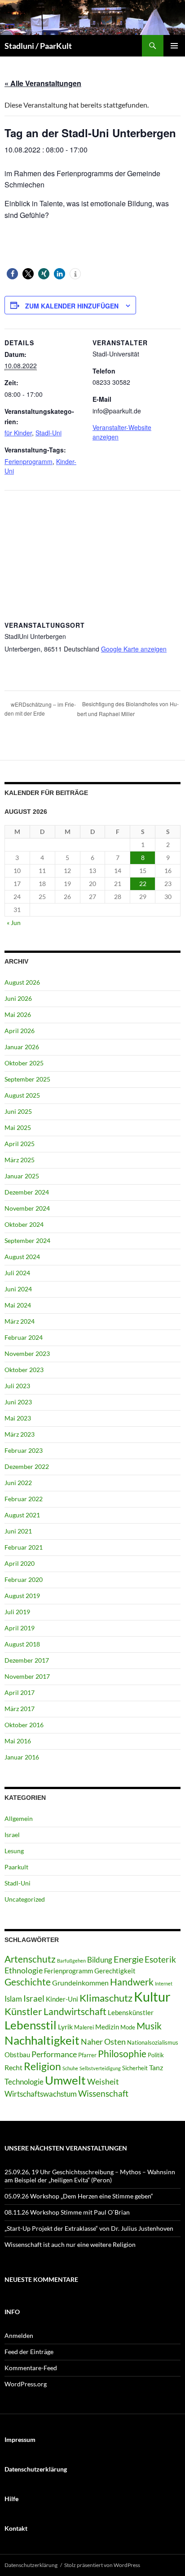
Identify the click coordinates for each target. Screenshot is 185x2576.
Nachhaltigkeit (42, 2040)
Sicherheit (135, 2068)
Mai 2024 (18, 1305)
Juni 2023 (18, 1402)
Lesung (14, 1851)
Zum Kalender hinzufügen (72, 306)
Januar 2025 (22, 1176)
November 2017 (27, 1676)
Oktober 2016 (24, 1725)
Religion (42, 2066)
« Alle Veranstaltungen (43, 83)
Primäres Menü (174, 46)
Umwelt (65, 2080)
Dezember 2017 (27, 1660)
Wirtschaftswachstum (41, 2094)
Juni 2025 (18, 1111)
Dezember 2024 (27, 1192)
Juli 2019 (17, 1612)
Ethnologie (24, 1970)
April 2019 (20, 1628)
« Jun (14, 923)
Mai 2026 (18, 1014)
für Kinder (18, 433)
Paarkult (16, 1867)
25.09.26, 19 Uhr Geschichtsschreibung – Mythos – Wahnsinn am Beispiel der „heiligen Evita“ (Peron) (90, 2176)
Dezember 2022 (27, 1466)
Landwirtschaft (75, 2011)
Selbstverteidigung (100, 2068)
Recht (13, 2067)
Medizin (107, 2027)
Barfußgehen (71, 1961)
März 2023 (20, 1434)
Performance (54, 2054)
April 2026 (20, 1031)
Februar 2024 (24, 1337)
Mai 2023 (18, 1418)
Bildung (100, 1960)
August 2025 (22, 1095)
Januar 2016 (22, 1757)
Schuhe (70, 2068)
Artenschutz (30, 1959)
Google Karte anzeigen (134, 649)
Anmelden (19, 2335)
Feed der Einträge (29, 2352)
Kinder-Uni (62, 1999)
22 (143, 884)
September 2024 (27, 1240)
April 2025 (20, 1144)
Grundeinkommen (80, 1983)
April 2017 (20, 1692)
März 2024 (20, 1321)
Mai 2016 (18, 1741)
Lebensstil (31, 2025)
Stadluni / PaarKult (38, 46)
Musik (149, 2026)
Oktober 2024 (24, 1224)
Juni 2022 (18, 1483)
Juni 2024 (18, 1289)
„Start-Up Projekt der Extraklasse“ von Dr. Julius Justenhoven (89, 2228)
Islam (13, 1999)
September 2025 (27, 1079)
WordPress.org (26, 2384)
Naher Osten (103, 2042)
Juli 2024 (17, 1273)
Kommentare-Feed (31, 2368)
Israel (12, 1835)
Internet (164, 1983)
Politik (156, 2055)
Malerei (84, 2027)
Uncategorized (25, 1899)
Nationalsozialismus (153, 2042)
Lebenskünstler (131, 2012)
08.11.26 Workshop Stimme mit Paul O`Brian (67, 2212)
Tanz (156, 2067)
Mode (128, 2027)
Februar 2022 (24, 1499)
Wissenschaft (103, 2093)
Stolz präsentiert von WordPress (102, 2565)
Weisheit (103, 2081)
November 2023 (27, 1353)
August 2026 (22, 982)
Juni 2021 (18, 1531)
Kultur (152, 1996)
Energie (128, 1959)
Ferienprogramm (29, 461)
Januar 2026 (22, 1047)
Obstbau (17, 2055)
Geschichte (28, 1982)
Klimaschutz (106, 1998)
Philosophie (122, 2054)
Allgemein (19, 1818)
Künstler (23, 2011)
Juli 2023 (17, 1386)
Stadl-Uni (48, 433)
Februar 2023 (24, 1450)
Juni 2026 (18, 998)
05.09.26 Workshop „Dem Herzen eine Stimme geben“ (79, 2196)
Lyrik (65, 2026)
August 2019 (22, 1596)
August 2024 (22, 1257)
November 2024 (27, 1208)
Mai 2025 (18, 1127)
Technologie (24, 2082)
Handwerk (132, 1982)
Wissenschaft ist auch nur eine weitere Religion (70, 2244)
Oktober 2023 (24, 1370)
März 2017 (20, 1709)
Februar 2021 (24, 1547)
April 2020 (20, 1563)
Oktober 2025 (24, 1063)
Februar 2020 (24, 1579)
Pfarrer (87, 2055)
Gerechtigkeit (115, 1971)
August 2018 (22, 1644)
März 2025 (20, 1160)
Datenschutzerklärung (31, 2565)
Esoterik (160, 1959)
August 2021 (22, 1515)
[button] (12, 274)
